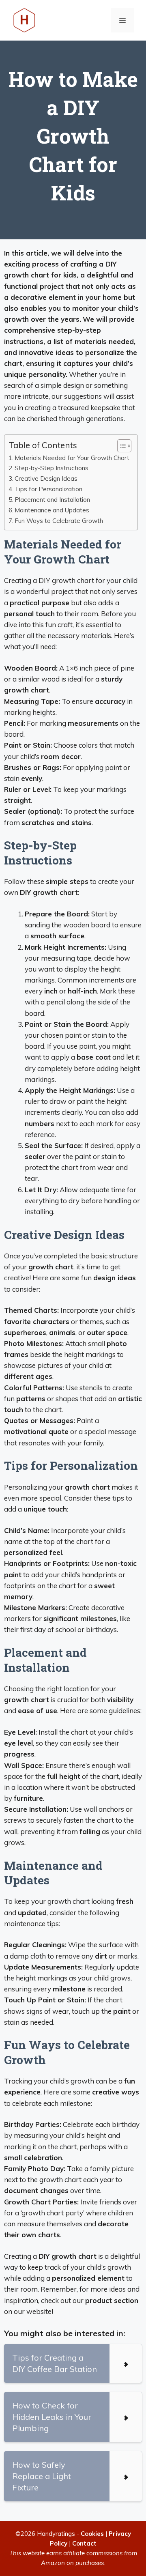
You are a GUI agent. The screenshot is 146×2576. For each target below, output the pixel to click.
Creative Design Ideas (46, 478)
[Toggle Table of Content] (120, 446)
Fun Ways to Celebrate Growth (59, 521)
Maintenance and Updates (52, 510)
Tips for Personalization (48, 489)
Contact (84, 2543)
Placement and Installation (52, 500)
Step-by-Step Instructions (52, 468)
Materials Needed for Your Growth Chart (72, 458)
